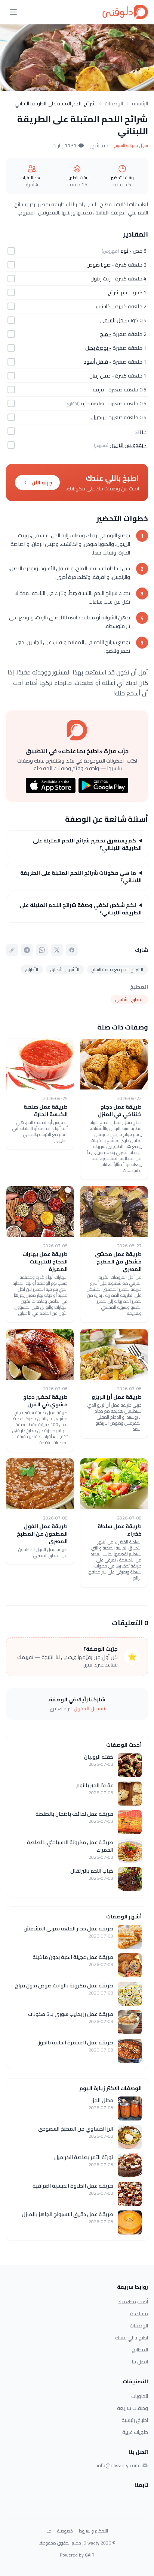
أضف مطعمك (133, 2302)
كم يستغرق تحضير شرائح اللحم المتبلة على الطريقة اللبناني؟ (87, 844)
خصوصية (65, 2531)
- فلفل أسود (98, 362)
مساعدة (139, 2314)
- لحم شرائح (120, 292)
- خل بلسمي (113, 320)
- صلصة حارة (94, 403)
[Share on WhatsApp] (42, 950)
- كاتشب (105, 306)
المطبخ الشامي (129, 999)
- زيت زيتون (102, 279)
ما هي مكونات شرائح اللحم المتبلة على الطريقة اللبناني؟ (81, 877)
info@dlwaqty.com (118, 2465)
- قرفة (100, 390)
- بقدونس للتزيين (128, 445)
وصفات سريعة (133, 2408)
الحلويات (140, 2396)
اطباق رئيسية (135, 2420)
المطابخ (140, 2350)
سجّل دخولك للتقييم (131, 145)
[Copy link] (12, 950)
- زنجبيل (99, 417)
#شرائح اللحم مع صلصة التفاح (118, 969)
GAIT (90, 2555)
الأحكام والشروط (93, 2531)
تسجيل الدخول (90, 1708)
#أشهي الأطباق (65, 969)
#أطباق (32, 969)
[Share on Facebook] (72, 950)
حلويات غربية (135, 2432)
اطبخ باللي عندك (132, 2338)
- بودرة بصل (98, 348)
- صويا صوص (100, 265)
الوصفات (114, 103)
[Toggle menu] (13, 12)
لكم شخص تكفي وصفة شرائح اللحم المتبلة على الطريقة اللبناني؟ (81, 909)
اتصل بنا (140, 2362)
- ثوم (126, 251)
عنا (49, 2531)
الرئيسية (140, 103)
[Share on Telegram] (27, 950)
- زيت (141, 431)
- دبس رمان (102, 376)
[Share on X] (57, 950)
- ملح (106, 334)
